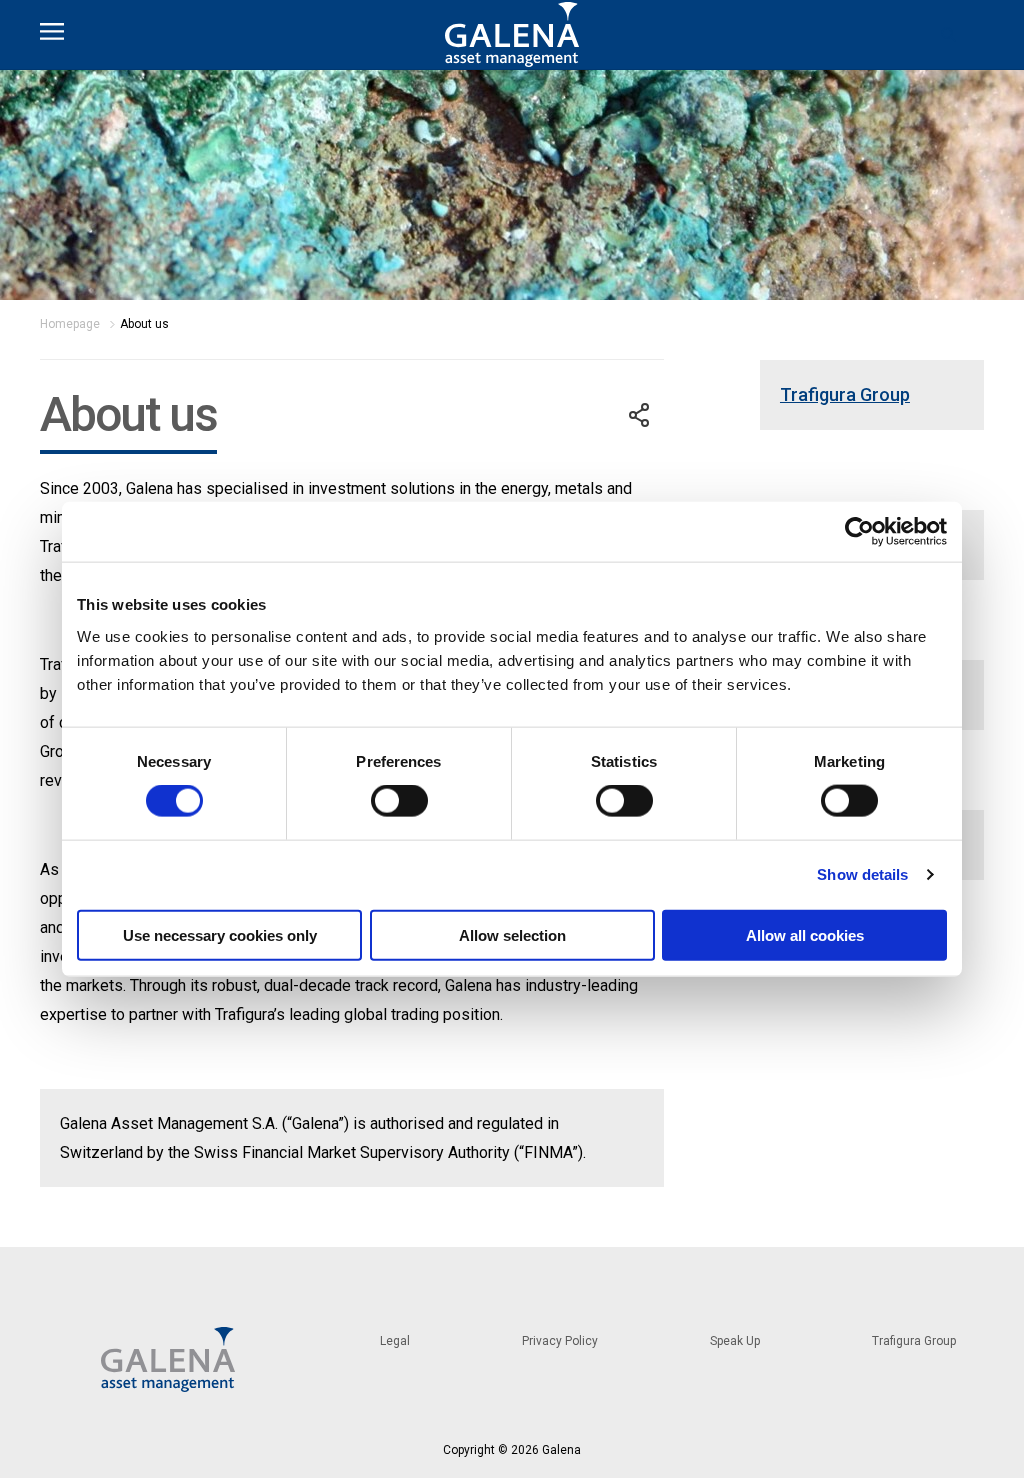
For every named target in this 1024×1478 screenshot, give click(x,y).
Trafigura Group (845, 394)
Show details (862, 874)
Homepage (70, 324)
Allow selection (512, 934)
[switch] (399, 801)
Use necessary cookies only (220, 934)
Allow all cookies (805, 934)
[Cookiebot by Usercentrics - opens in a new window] (859, 532)
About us (144, 324)
